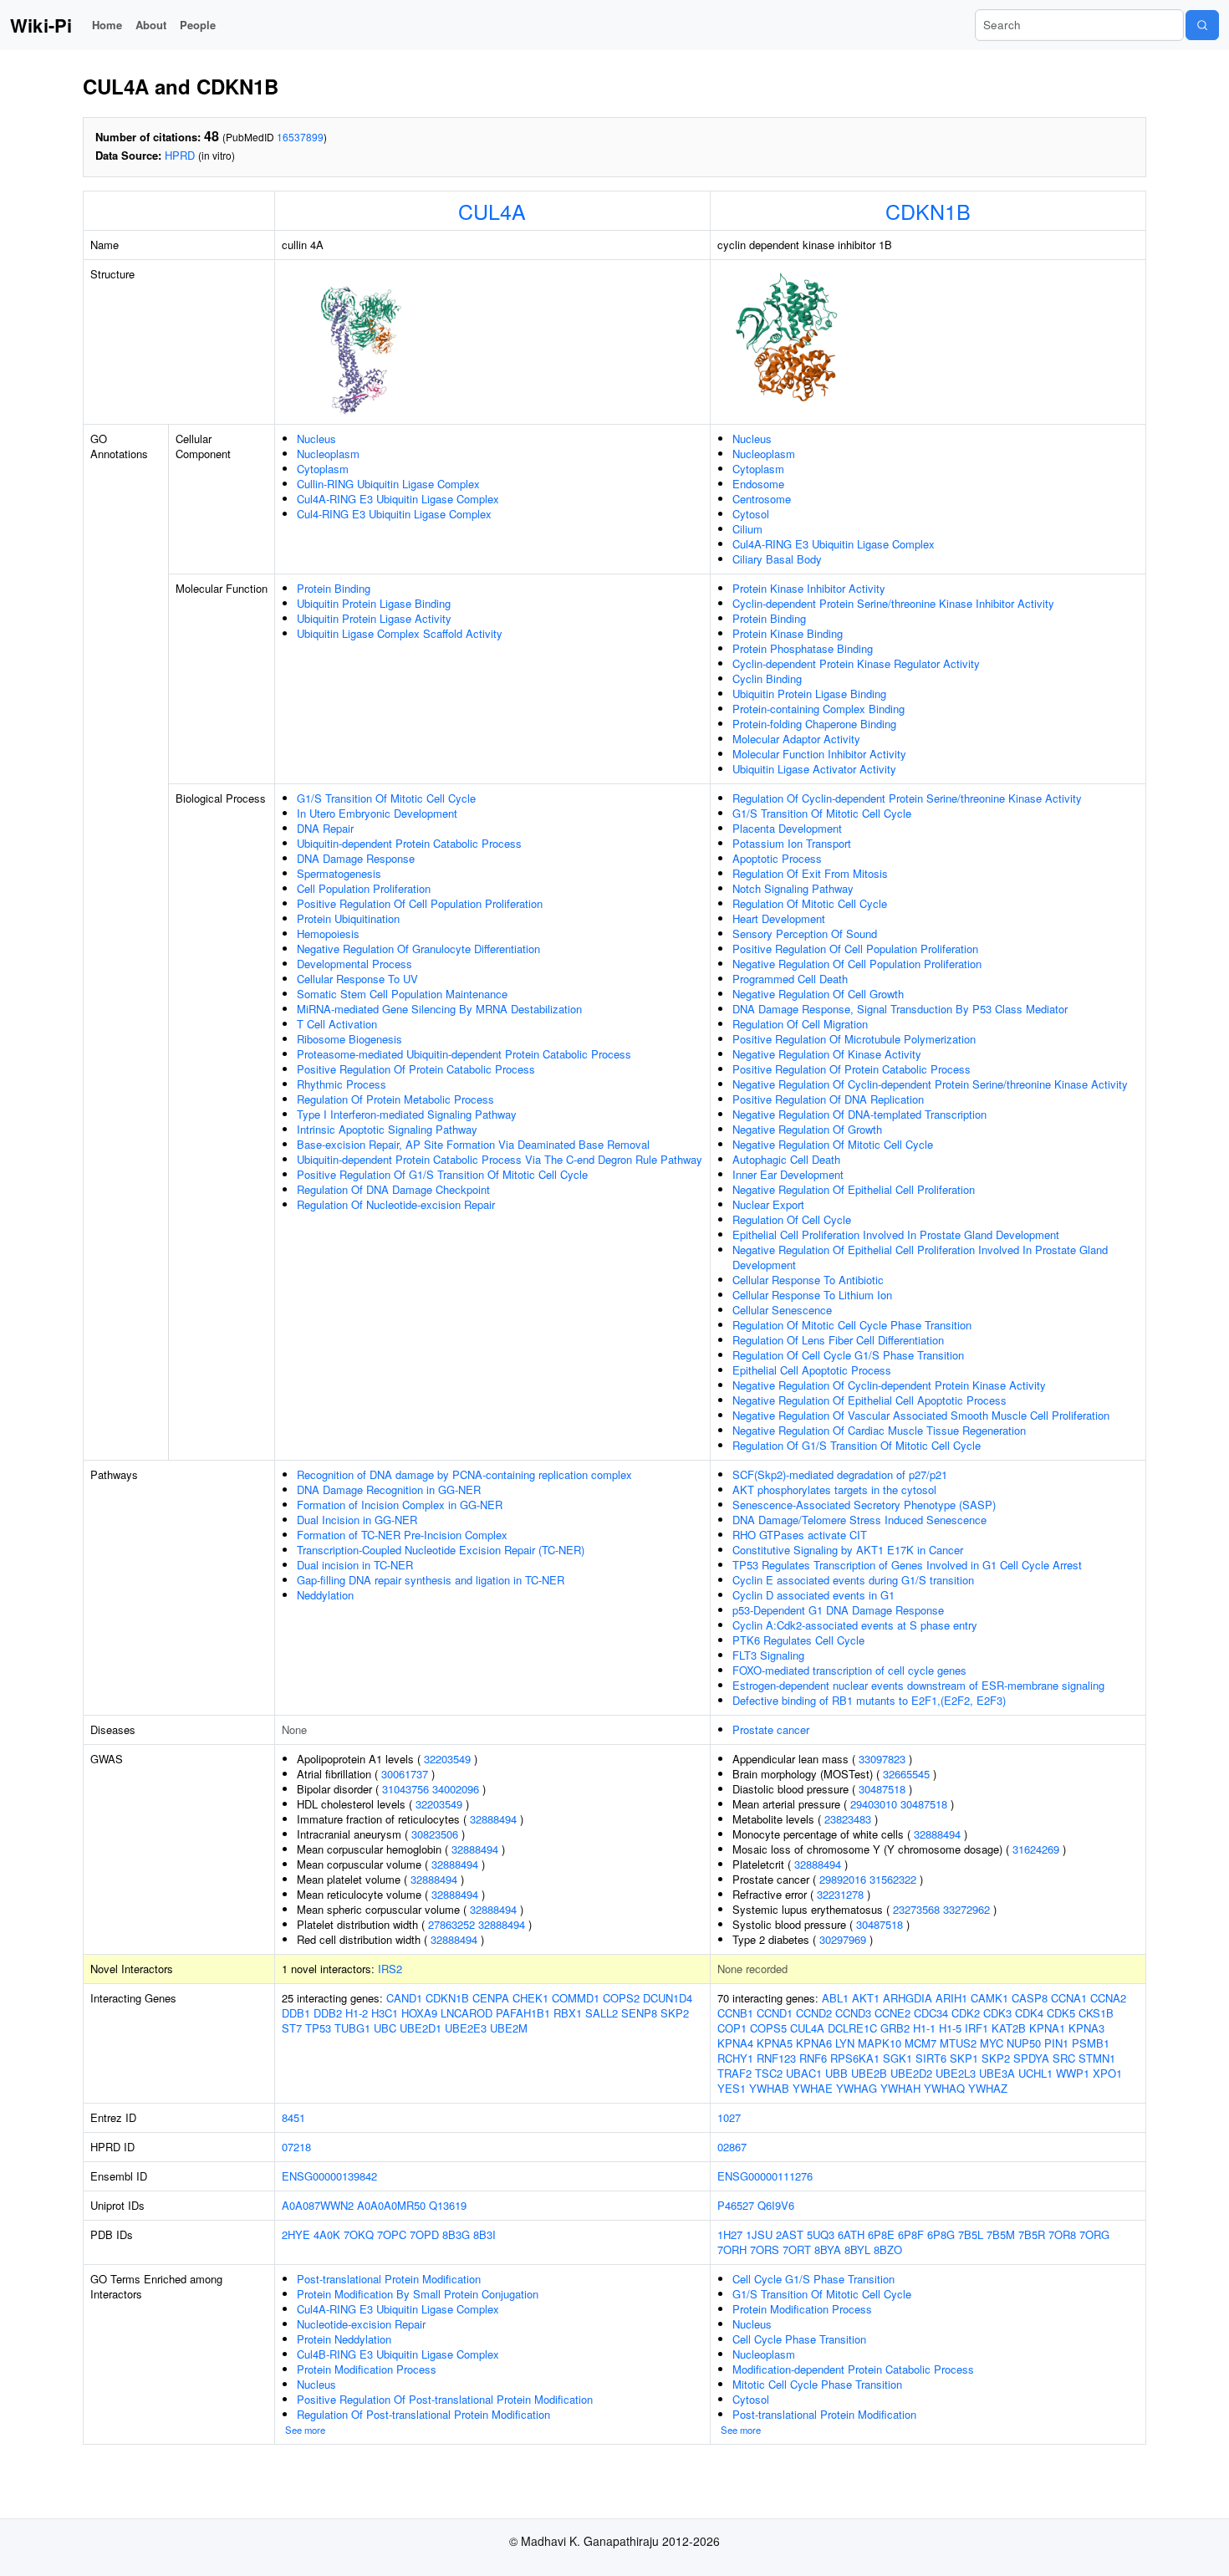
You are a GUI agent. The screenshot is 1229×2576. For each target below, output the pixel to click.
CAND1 (404, 1998)
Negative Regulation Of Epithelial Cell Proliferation (854, 1189)
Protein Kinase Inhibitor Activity (809, 588)
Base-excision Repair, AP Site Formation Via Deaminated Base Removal (473, 1144)
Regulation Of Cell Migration (800, 1024)
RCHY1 (735, 2058)
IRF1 (977, 2028)
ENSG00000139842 (329, 2176)
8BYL (857, 2250)
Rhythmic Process (342, 1084)
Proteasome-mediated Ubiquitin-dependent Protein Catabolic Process (464, 1054)
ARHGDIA (908, 1998)
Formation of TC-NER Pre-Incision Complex (402, 1535)
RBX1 (568, 2013)
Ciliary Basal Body (777, 559)
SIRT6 (931, 2058)
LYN (845, 2043)
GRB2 (895, 2028)
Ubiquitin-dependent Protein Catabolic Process (409, 843)
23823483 (848, 1819)
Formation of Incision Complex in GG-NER (400, 1505)
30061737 (405, 1774)
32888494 (493, 1819)
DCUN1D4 (668, 1998)
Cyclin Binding (767, 678)
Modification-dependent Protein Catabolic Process (853, 2369)
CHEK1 (530, 1998)
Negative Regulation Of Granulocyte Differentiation (418, 949)
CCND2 (814, 2013)
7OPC (392, 2234)
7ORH (732, 2250)
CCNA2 (1108, 1998)
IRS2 (390, 1969)
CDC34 (931, 2013)
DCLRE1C (852, 2028)
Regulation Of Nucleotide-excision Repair (396, 1204)
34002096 (456, 1789)
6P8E (881, 2234)
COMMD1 (576, 1998)
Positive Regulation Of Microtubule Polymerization (854, 1039)
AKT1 (866, 1998)
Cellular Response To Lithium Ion (812, 1295)
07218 (296, 2147)
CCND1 (775, 2013)
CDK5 (1061, 2013)
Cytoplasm (323, 469)
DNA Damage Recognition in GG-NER (389, 1489)
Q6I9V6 (776, 2205)
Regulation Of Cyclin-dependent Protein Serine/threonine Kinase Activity (907, 798)
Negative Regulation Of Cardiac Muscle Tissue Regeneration (879, 1430)
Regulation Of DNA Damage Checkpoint (393, 1189)
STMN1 (1097, 2058)
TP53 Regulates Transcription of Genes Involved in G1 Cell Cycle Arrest (907, 1565)
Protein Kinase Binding (788, 633)
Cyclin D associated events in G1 (813, 1595)
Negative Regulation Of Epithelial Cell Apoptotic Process (869, 1400)
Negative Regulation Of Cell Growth (818, 994)
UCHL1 (1035, 2073)
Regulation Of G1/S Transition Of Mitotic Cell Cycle (857, 1445)
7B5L (971, 2234)
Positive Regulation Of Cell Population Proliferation (420, 903)
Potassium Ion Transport (792, 843)
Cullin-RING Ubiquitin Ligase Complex (388, 484)
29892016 (843, 1879)
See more (305, 2430)
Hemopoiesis (328, 933)
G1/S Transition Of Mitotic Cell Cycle (386, 798)
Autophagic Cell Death (786, 1159)
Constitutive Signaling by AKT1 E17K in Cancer (848, 1550)
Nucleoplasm (328, 454)
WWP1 (1073, 2073)
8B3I (484, 2234)
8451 (293, 2117)
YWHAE (813, 2088)
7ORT (797, 2250)
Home (107, 25)
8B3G (456, 2234)
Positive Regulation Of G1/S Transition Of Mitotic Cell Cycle (442, 1174)
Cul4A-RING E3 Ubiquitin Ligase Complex (398, 499)
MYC (992, 2043)
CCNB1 (735, 2013)
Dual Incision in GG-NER (357, 1520)
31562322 (893, 1879)
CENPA (491, 1998)
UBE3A (997, 2073)
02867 (732, 2147)
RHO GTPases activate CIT (800, 1535)
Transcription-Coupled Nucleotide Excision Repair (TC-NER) (441, 1550)
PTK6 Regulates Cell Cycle (798, 1640)
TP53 (318, 2028)
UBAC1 (804, 2073)
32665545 (906, 1774)
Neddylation (325, 1595)
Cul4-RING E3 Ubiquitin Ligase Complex (394, 514)
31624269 (1036, 1849)
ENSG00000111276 (765, 2176)
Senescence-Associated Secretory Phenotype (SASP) (864, 1505)
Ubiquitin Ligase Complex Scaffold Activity (400, 633)
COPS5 (768, 2028)
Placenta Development (787, 828)
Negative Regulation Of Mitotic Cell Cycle (833, 1144)
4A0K (327, 2234)
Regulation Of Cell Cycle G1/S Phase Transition (848, 1355)
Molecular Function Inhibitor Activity (819, 754)
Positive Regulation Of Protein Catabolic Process (416, 1069)
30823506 (435, 1834)
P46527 (736, 2205)
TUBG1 (352, 2028)
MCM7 (920, 2043)
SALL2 (602, 2013)
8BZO (888, 2250)
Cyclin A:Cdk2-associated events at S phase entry (855, 1625)
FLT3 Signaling (768, 1655)
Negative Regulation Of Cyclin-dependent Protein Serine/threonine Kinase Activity (930, 1084)
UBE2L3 (956, 2073)
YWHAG (857, 2088)
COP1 (732, 2028)
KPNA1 (1047, 2028)
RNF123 (776, 2058)
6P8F (911, 2234)
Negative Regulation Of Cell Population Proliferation (857, 964)
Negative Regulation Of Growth (807, 1129)
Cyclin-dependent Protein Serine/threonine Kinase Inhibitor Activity (893, 603)
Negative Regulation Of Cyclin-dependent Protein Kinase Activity (889, 1385)
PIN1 (1056, 2043)
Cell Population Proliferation (364, 888)
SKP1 (964, 2058)
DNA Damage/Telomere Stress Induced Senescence (859, 1520)
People (198, 25)
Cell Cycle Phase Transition (799, 2339)
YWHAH (900, 2088)
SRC (1064, 2058)
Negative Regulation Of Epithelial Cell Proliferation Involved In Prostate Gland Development (920, 1257)
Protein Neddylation (344, 2339)
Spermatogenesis (339, 873)
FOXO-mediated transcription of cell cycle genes (849, 1670)
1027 (729, 2117)
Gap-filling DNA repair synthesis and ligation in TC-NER (431, 1580)
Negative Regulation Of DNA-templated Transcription (859, 1114)
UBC (385, 2028)
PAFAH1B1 (523, 2013)
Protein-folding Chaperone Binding (814, 724)
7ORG (1094, 2234)
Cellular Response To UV (357, 979)
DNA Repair (325, 828)
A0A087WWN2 (318, 2205)
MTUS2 (958, 2043)
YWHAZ (988, 2088)
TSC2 (769, 2073)
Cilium (747, 529)
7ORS (765, 2250)
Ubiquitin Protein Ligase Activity (374, 618)
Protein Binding (334, 588)
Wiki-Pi (41, 25)
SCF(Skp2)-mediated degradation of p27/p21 (840, 1474)
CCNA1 (1069, 1998)
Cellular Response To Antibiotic (808, 1280)
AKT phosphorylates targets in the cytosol (834, 1489)
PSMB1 (1091, 2043)
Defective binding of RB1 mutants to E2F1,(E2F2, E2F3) (869, 1700)
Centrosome (762, 499)
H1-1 (924, 2028)
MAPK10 (880, 2043)
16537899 (300, 137)
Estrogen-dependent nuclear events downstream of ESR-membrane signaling (918, 1685)
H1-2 (357, 2013)
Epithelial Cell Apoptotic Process (812, 1370)
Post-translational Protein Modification (389, 2279)
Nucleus (316, 439)
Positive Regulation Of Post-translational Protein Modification (445, 2399)
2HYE (296, 2234)
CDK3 (997, 2013)
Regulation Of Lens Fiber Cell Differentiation (838, 1340)
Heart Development (779, 918)
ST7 (292, 2028)
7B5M (1001, 2234)
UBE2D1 (421, 2028)
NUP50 (1024, 2043)
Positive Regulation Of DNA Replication (828, 1099)
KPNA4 (735, 2043)
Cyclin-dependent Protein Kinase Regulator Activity (856, 663)
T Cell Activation (337, 1024)
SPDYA (1031, 2058)
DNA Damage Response (356, 858)
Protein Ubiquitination (348, 918)
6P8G (941, 2234)
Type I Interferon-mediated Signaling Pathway (407, 1114)
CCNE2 (892, 2013)
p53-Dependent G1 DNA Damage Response (838, 1610)
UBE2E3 (466, 2028)
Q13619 (448, 2205)
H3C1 (385, 2013)
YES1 (732, 2088)
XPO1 (1107, 2073)
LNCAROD (467, 2013)
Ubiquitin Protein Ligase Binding (374, 603)
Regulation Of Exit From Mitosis (810, 873)
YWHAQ (944, 2088)
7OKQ (359, 2234)
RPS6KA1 (855, 2058)
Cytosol (751, 514)
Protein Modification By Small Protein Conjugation (418, 2294)
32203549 (447, 1759)
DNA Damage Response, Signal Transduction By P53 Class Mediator (900, 1009)
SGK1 (898, 2058)
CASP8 (1030, 1998)
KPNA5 (775, 2043)
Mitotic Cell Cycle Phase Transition (817, 2384)
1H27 (730, 2234)
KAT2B (1009, 2028)
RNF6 (813, 2058)
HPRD (180, 155)
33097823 (882, 1759)
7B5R (1032, 2234)
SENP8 (639, 2013)
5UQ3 (821, 2234)
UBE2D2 (911, 2073)
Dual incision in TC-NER (355, 1565)
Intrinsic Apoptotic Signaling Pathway (387, 1129)
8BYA (828, 2250)
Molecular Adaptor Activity (796, 739)
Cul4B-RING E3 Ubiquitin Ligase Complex (398, 2354)
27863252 (451, 1924)
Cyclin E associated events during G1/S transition (853, 1580)
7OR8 (1062, 2234)
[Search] (1202, 25)
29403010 (874, 1804)
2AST (790, 2234)
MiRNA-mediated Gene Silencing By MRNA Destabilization (439, 1009)
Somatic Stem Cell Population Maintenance (402, 994)
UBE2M (509, 2028)
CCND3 (853, 2013)
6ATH (851, 2234)
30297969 (843, 1939)
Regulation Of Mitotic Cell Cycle (810, 903)
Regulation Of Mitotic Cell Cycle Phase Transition (852, 1325)
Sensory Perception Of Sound (805, 933)
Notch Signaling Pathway (793, 888)
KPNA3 (1086, 2028)
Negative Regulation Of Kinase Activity (827, 1054)
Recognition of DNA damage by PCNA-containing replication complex (464, 1474)
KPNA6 (814, 2043)
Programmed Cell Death (790, 979)
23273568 (916, 1909)
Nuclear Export (768, 1204)
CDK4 (1029, 2013)
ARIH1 (951, 1998)
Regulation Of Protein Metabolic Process (395, 1099)
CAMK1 (989, 1998)
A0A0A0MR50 (391, 2205)
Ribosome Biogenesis (349, 1039)
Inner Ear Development (788, 1174)
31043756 (405, 1789)
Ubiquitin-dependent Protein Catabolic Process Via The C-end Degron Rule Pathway (500, 1159)
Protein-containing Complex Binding (818, 709)
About (151, 25)
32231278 (840, 1894)
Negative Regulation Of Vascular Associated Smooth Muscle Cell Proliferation (921, 1415)
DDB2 (328, 2013)
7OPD (424, 2234)
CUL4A (492, 211)
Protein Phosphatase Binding (803, 648)
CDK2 (966, 2013)
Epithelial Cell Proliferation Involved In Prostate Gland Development (896, 1234)
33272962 (966, 1909)
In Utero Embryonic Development (377, 813)
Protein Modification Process (367, 2369)
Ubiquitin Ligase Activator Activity (814, 769)
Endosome (758, 484)
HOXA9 (419, 2013)
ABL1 (835, 1998)
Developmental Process (354, 964)
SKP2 (675, 2013)
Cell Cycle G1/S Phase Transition (813, 2279)
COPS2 (621, 1998)
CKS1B (1096, 2013)
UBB (836, 2073)
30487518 (882, 1789)
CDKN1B (928, 211)
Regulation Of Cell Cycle (792, 1219)
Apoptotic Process (777, 858)
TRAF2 (734, 2073)
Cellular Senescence (782, 1310)
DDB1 (296, 2013)
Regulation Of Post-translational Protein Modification (423, 2414)
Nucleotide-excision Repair (361, 2324)
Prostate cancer (771, 1729)
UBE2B (869, 2073)
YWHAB (769, 2088)
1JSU (759, 2234)
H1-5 (950, 2028)
